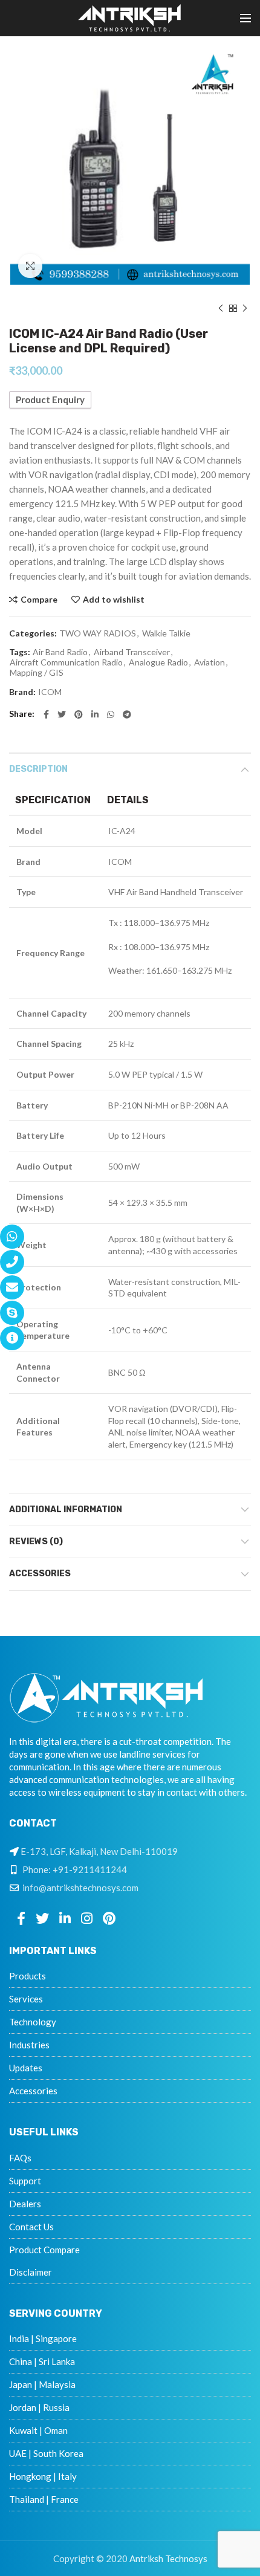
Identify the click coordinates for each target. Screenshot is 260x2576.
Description (38, 769)
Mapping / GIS (37, 673)
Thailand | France (44, 2499)
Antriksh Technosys (168, 2558)
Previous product (221, 308)
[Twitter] (62, 714)
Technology (33, 2022)
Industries (29, 2045)
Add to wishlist (114, 600)
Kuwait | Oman (38, 2430)
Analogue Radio (158, 662)
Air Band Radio (60, 652)
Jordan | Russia (39, 2407)
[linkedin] (95, 714)
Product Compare (44, 2250)
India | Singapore (43, 2338)
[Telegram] (127, 714)
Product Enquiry (50, 400)
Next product (245, 308)
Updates (26, 2068)
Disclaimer (31, 2272)
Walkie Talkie (166, 633)
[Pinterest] (79, 714)
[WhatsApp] (111, 714)
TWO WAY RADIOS (98, 633)
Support (25, 2181)
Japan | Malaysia (42, 2384)
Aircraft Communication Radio (66, 662)
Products (28, 1976)
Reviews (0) (36, 1542)
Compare (39, 600)
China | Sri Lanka (42, 2361)
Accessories (40, 1574)
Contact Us (31, 2227)
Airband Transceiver (132, 652)
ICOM (50, 692)
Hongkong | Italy (43, 2476)
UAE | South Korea (46, 2453)
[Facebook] (46, 714)
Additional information (66, 1510)
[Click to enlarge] (30, 266)
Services (26, 1999)
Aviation (210, 662)
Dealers (25, 2204)
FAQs (20, 2158)
